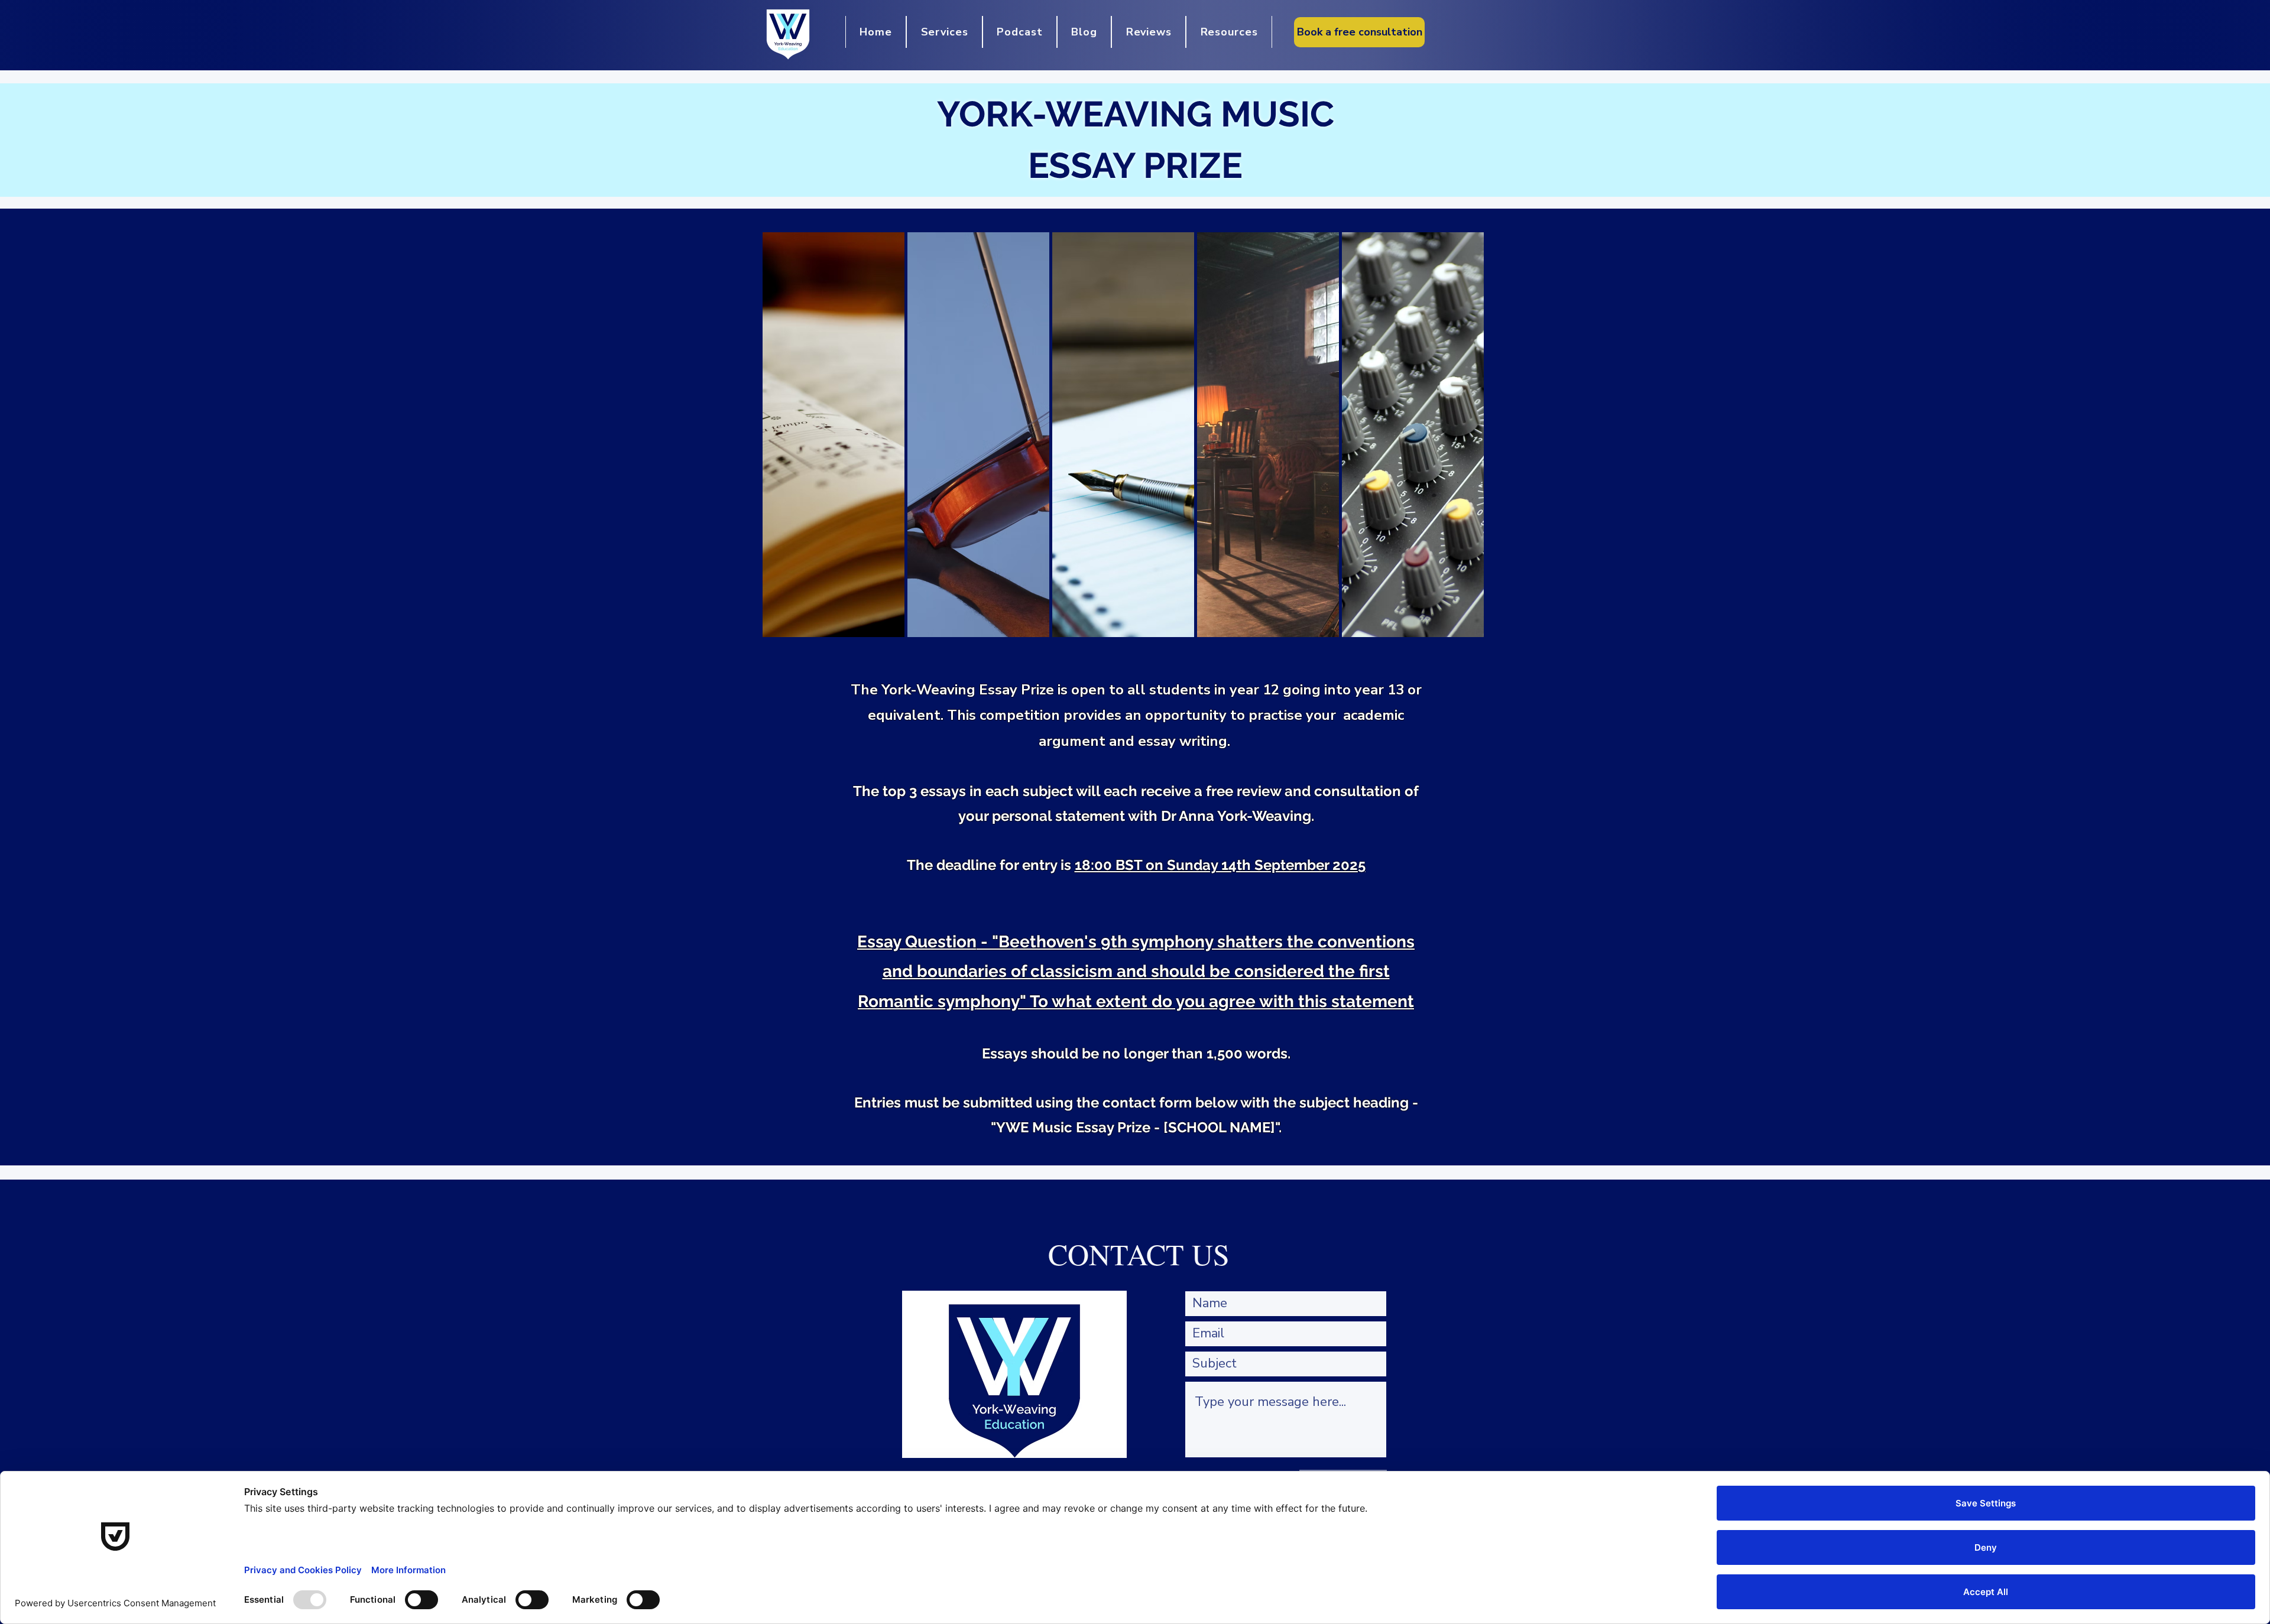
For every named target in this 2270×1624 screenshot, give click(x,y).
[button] (944, 32)
